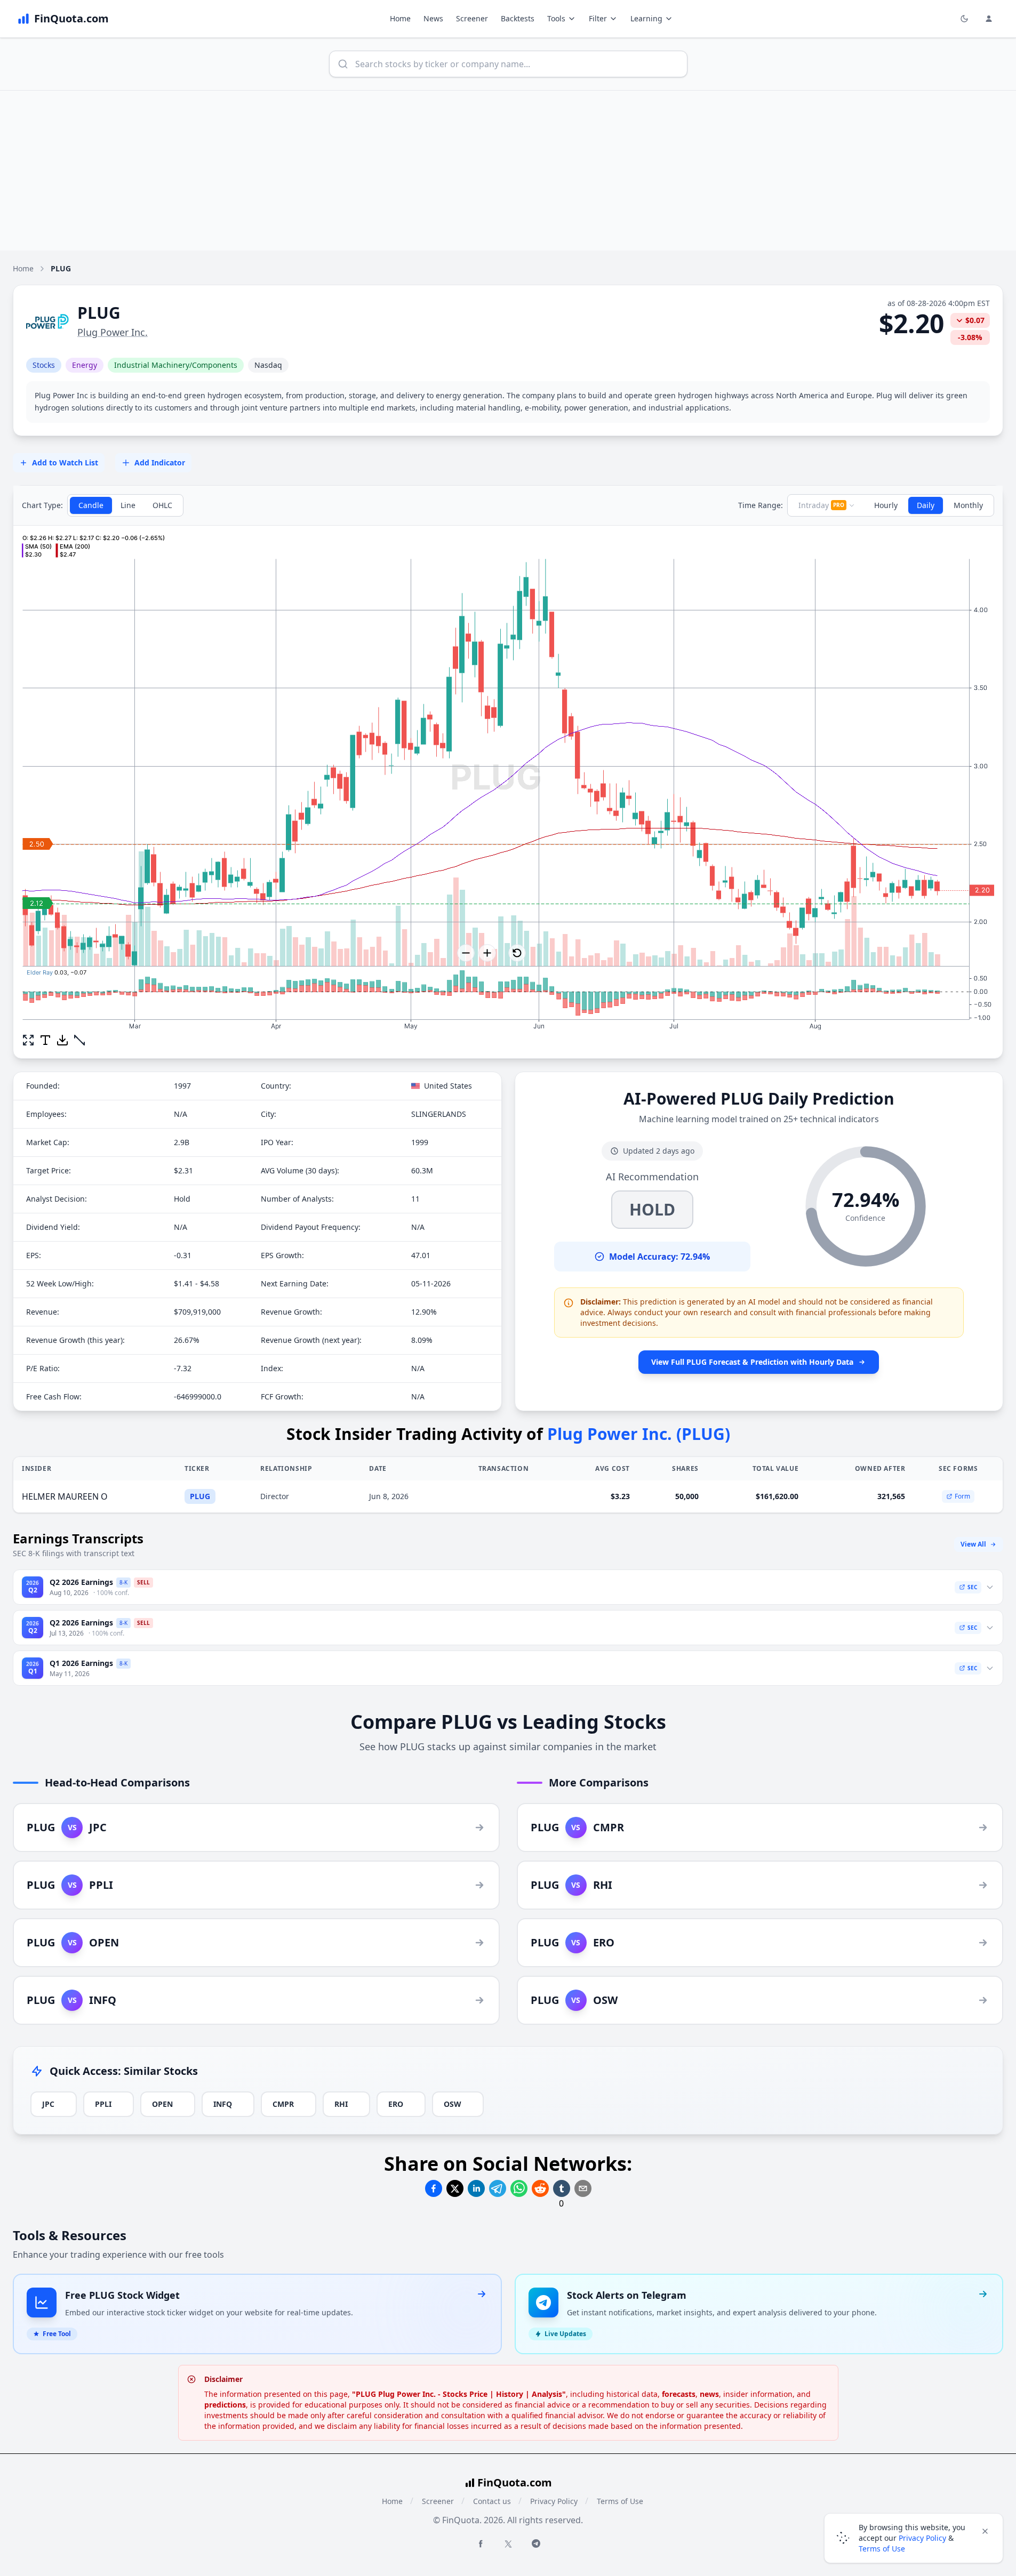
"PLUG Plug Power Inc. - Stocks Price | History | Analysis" (459, 2394)
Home (400, 18)
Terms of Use (620, 2501)
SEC (972, 1587)
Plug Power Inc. (113, 332)
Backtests (518, 18)
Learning (646, 18)
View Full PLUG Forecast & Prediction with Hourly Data (752, 1362)
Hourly (886, 505)
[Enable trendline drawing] (79, 1040)
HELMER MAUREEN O (65, 1496)
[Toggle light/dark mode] (964, 19)
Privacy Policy (554, 2501)
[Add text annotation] (45, 1040)
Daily (926, 505)
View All (973, 1544)
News (433, 18)
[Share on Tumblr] (562, 2188)
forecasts (679, 2394)
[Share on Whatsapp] (519, 2188)
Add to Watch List (65, 462)
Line (128, 505)
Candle (91, 505)
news (709, 2394)
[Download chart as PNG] (62, 1040)
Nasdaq (268, 365)
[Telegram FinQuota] (536, 2543)
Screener (472, 18)
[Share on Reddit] (540, 2188)
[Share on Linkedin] (476, 2188)
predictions (225, 2405)
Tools (556, 18)
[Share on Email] (583, 2188)
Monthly (968, 505)
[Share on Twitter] (455, 2188)
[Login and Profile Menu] (989, 19)
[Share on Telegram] (498, 2188)
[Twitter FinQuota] (508, 2544)
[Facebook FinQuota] (481, 2543)
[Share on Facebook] (434, 2188)
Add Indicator (160, 462)
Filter (598, 18)
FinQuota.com (515, 2482)
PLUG (200, 1496)
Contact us (492, 2501)
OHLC (162, 505)
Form (962, 1496)
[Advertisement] (508, 171)
